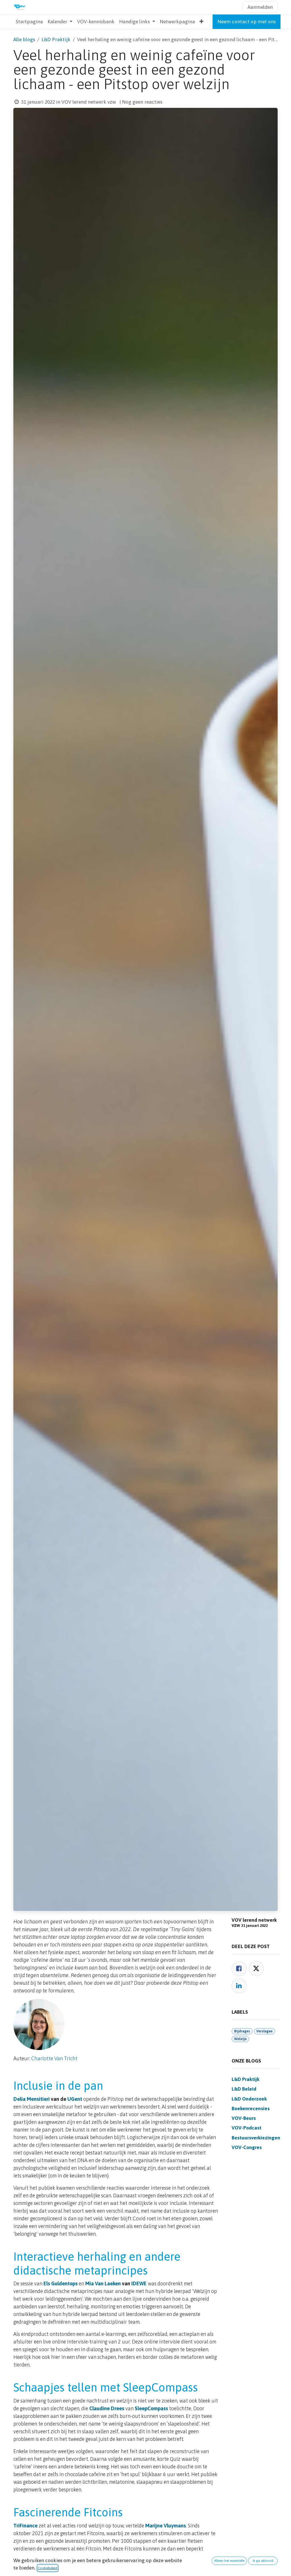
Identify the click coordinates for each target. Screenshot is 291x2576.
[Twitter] (256, 1969)
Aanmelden (260, 7)
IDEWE (139, 2283)
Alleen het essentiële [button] (229, 2561)
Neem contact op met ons (247, 22)
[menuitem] (29, 22)
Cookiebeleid (48, 2568)
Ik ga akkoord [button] (263, 2561)
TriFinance (25, 2526)
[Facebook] (239, 1969)
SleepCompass (151, 2408)
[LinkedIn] (239, 1986)
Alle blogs (24, 39)
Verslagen (264, 2031)
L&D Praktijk (56, 39)
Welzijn (240, 2039)
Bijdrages (242, 2031)
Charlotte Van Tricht (54, 2058)
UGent (75, 2099)
